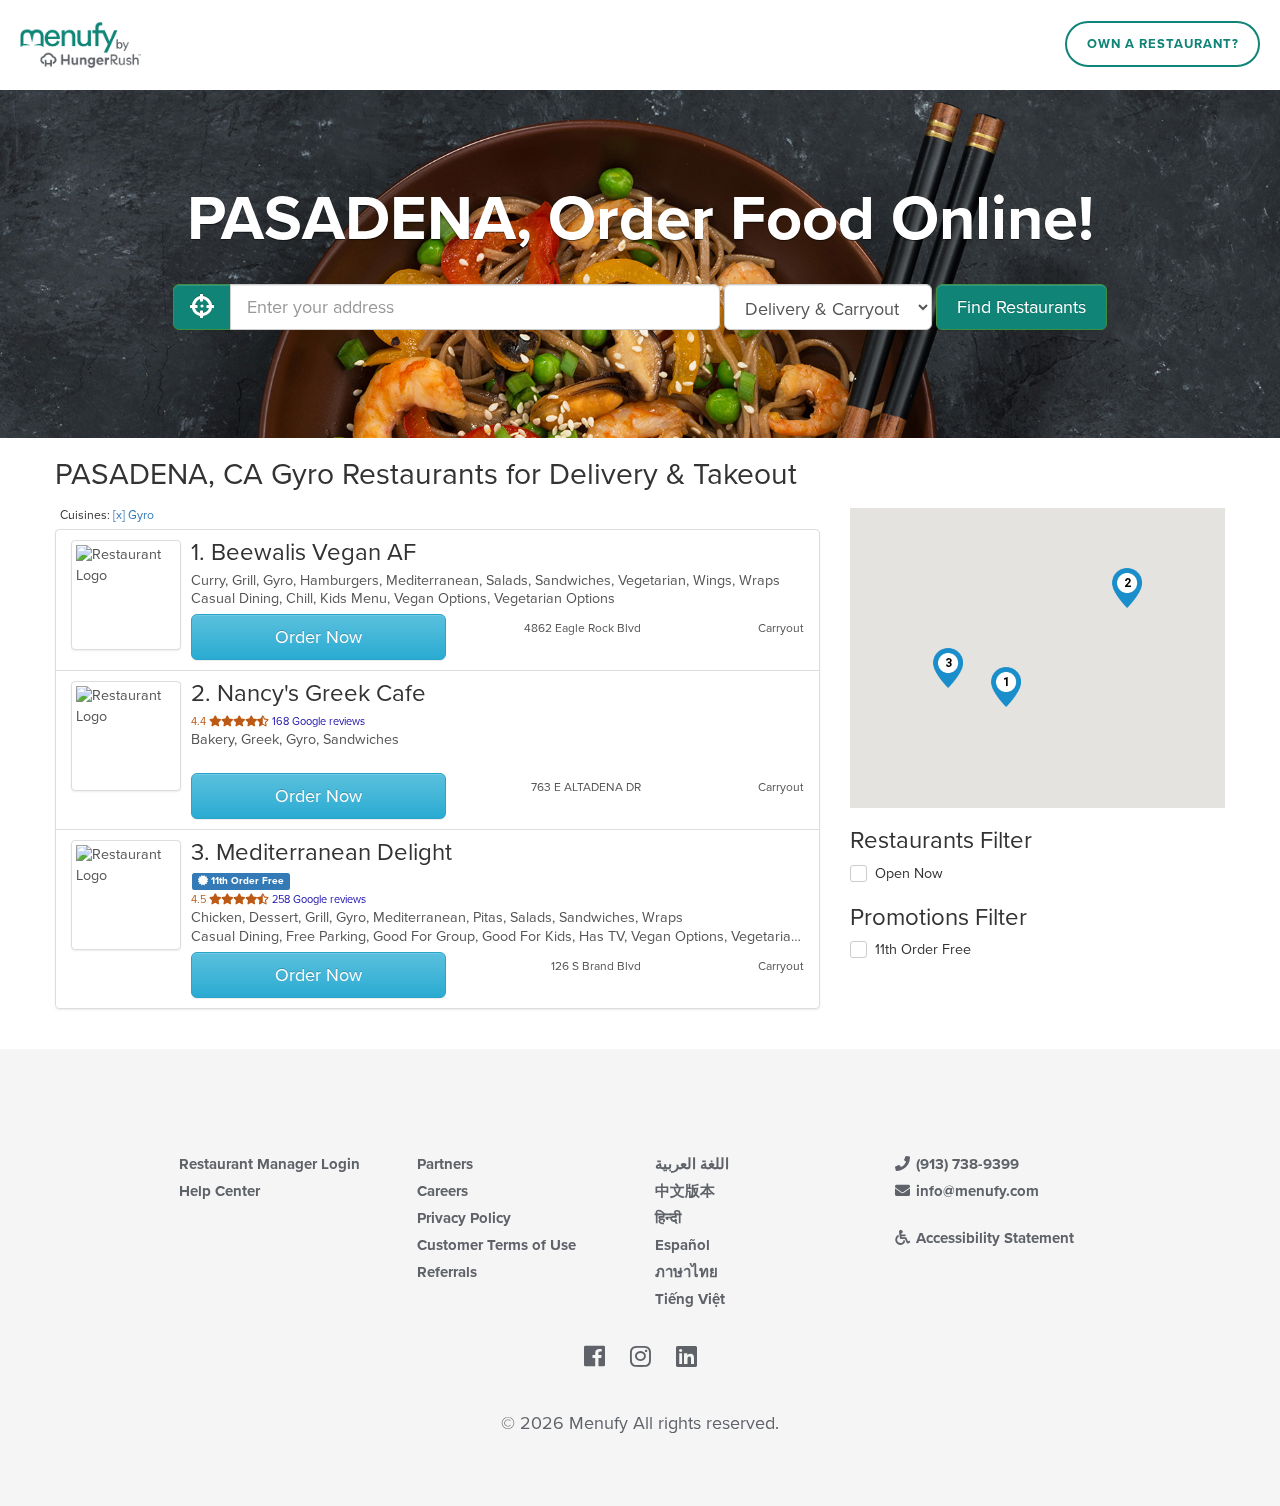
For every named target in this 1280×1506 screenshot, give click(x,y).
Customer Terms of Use (496, 1245)
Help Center (219, 1191)
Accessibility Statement (993, 1238)
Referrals (447, 1272)
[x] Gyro (133, 515)
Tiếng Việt (690, 1299)
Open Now (909, 873)
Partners (445, 1164)
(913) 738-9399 (965, 1164)
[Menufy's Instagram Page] (640, 1358)
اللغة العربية (692, 1164)
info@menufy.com (975, 1191)
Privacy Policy (464, 1218)
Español (682, 1245)
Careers (442, 1191)
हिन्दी (668, 1218)
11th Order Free (923, 949)
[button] (1006, 687)
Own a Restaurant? (1163, 44)
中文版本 (685, 1191)
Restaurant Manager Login (269, 1164)
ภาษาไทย (686, 1272)
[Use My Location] (202, 307)
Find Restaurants (1021, 307)
